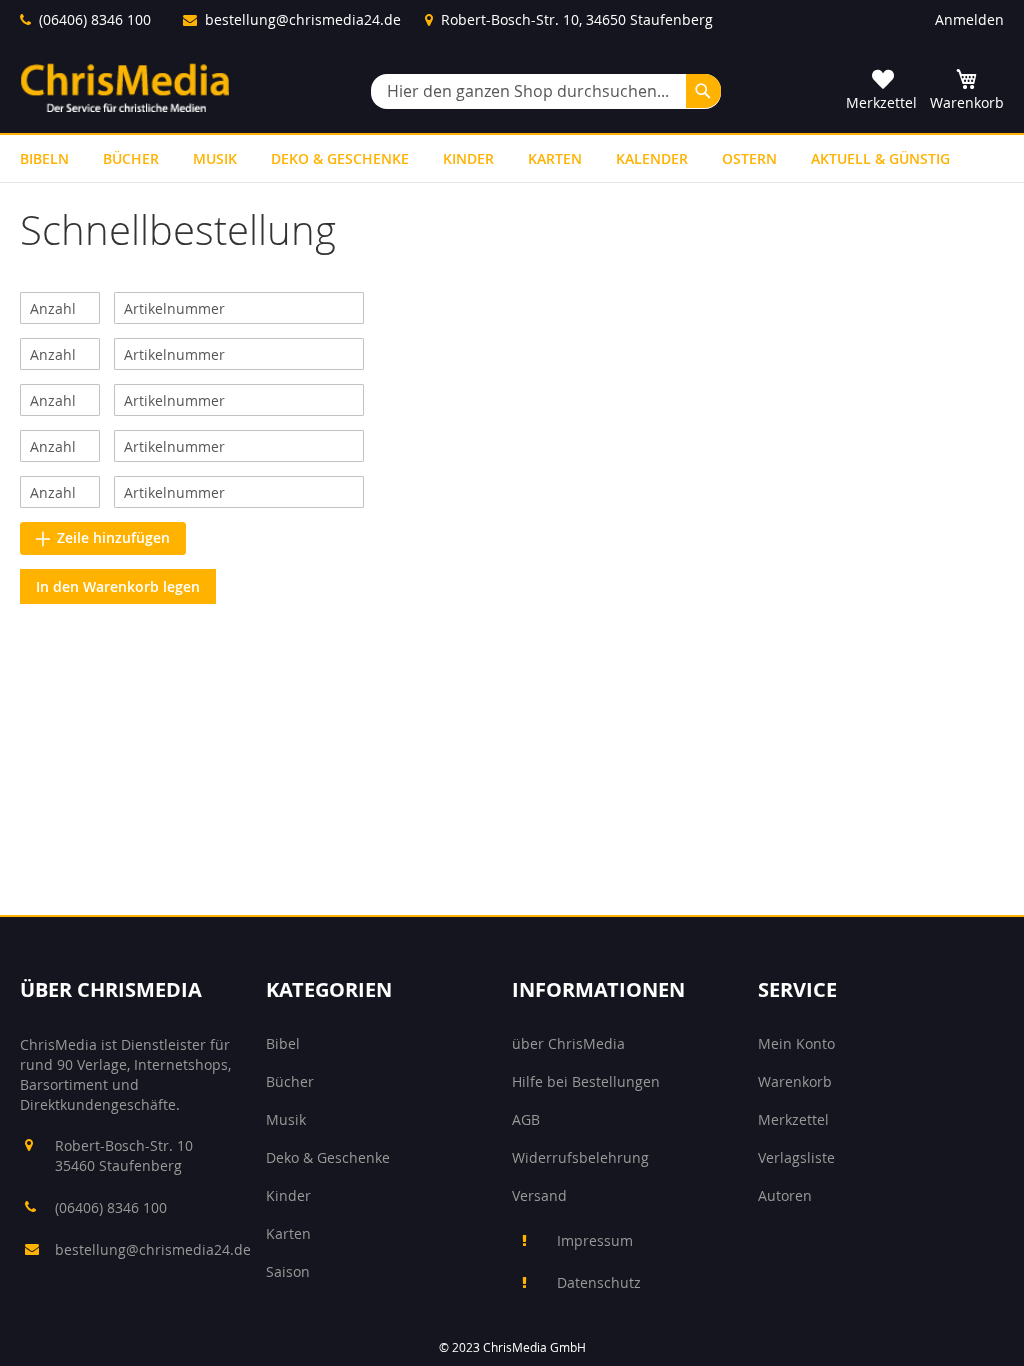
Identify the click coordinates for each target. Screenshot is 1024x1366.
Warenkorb (795, 1081)
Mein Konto (796, 1043)
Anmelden (969, 19)
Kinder (288, 1195)
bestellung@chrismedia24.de (303, 19)
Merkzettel (793, 1119)
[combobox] (546, 91)
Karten (288, 1233)
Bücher (290, 1081)
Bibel (283, 1043)
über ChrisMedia (568, 1043)
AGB (526, 1119)
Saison (288, 1271)
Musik (286, 1119)
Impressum (595, 1240)
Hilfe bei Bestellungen (586, 1081)
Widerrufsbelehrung (580, 1157)
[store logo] (125, 87)
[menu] (512, 158)
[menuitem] (44, 158)
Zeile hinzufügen (113, 537)
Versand (539, 1195)
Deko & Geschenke (328, 1157)
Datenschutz (599, 1282)
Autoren (785, 1195)
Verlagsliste (796, 1157)
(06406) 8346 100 (95, 19)
